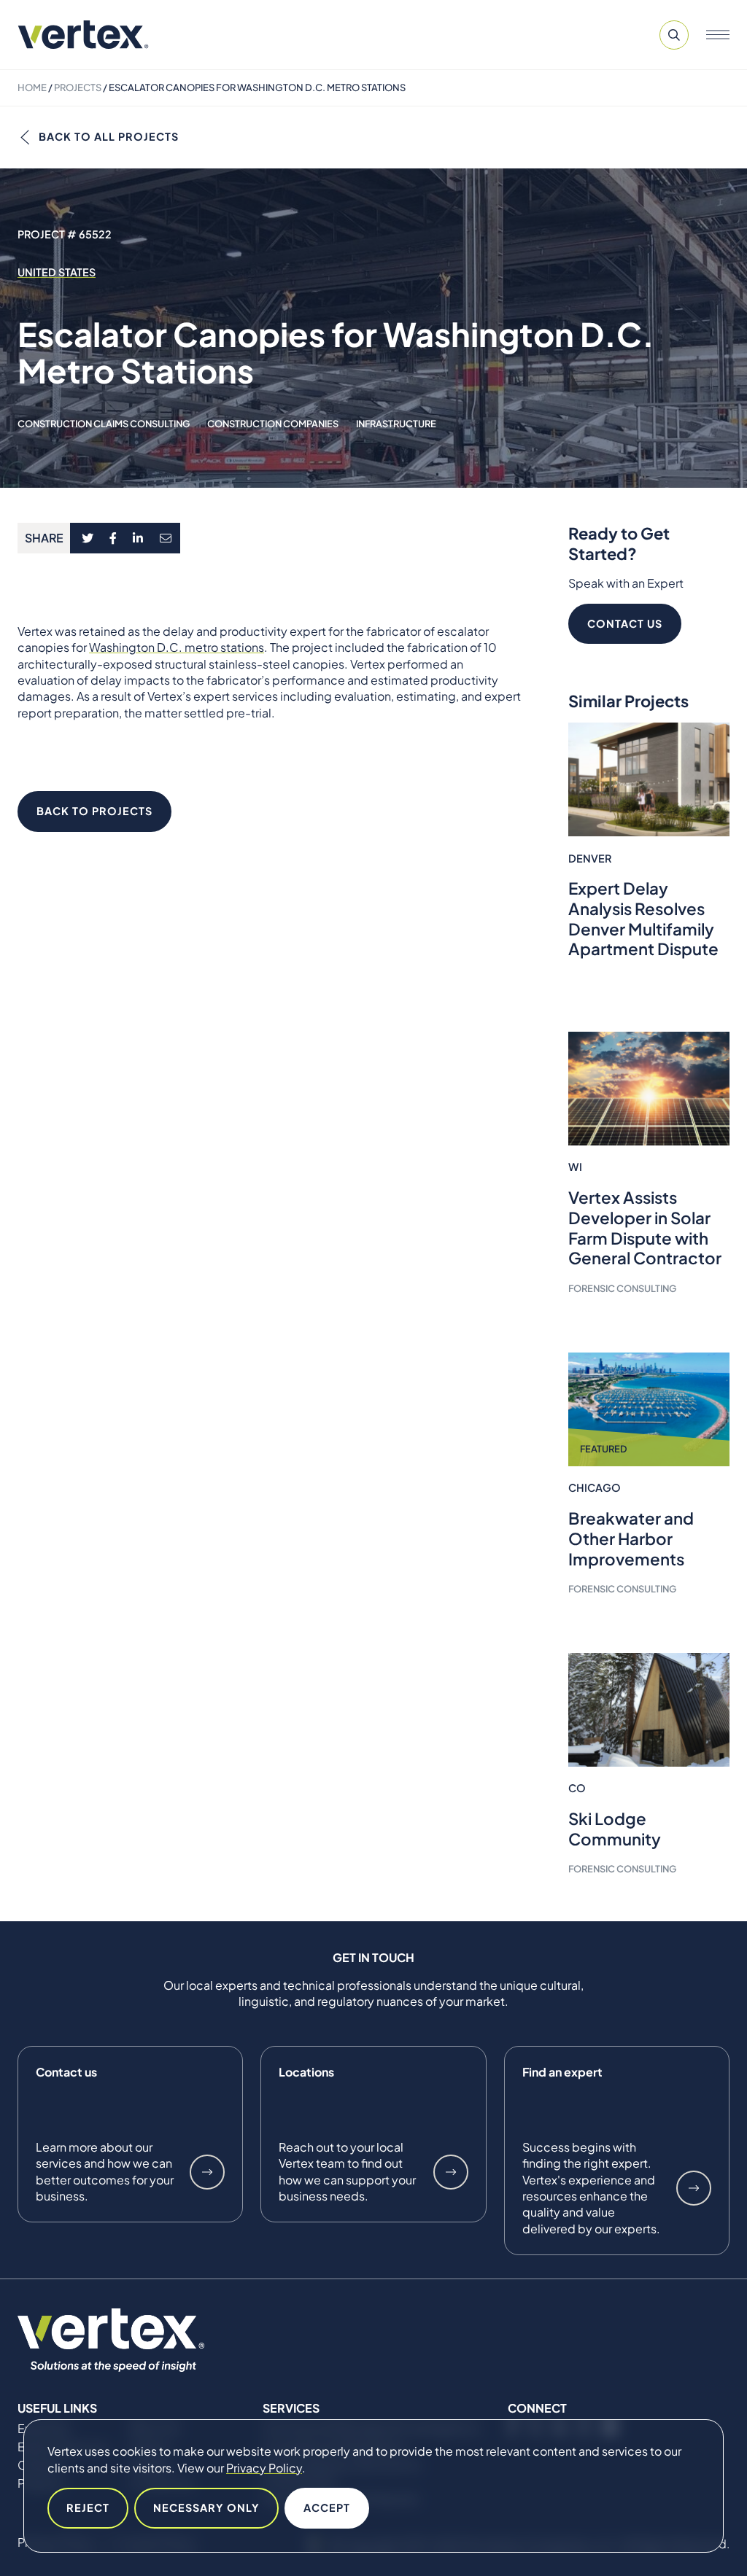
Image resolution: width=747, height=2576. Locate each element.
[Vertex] (83, 35)
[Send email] (166, 538)
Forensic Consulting (622, 1288)
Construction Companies (273, 424)
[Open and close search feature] (674, 35)
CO (577, 1788)
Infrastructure (396, 424)
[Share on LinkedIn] (138, 538)
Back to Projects (94, 811)
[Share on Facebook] (113, 538)
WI (575, 1167)
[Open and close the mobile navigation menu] (718, 35)
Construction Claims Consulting (104, 424)
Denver (590, 858)
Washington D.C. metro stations (177, 647)
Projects (78, 87)
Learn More (207, 2172)
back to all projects (109, 136)
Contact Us (625, 623)
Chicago (595, 1487)
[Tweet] (87, 538)
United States (57, 272)
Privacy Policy (264, 2468)
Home (32, 87)
